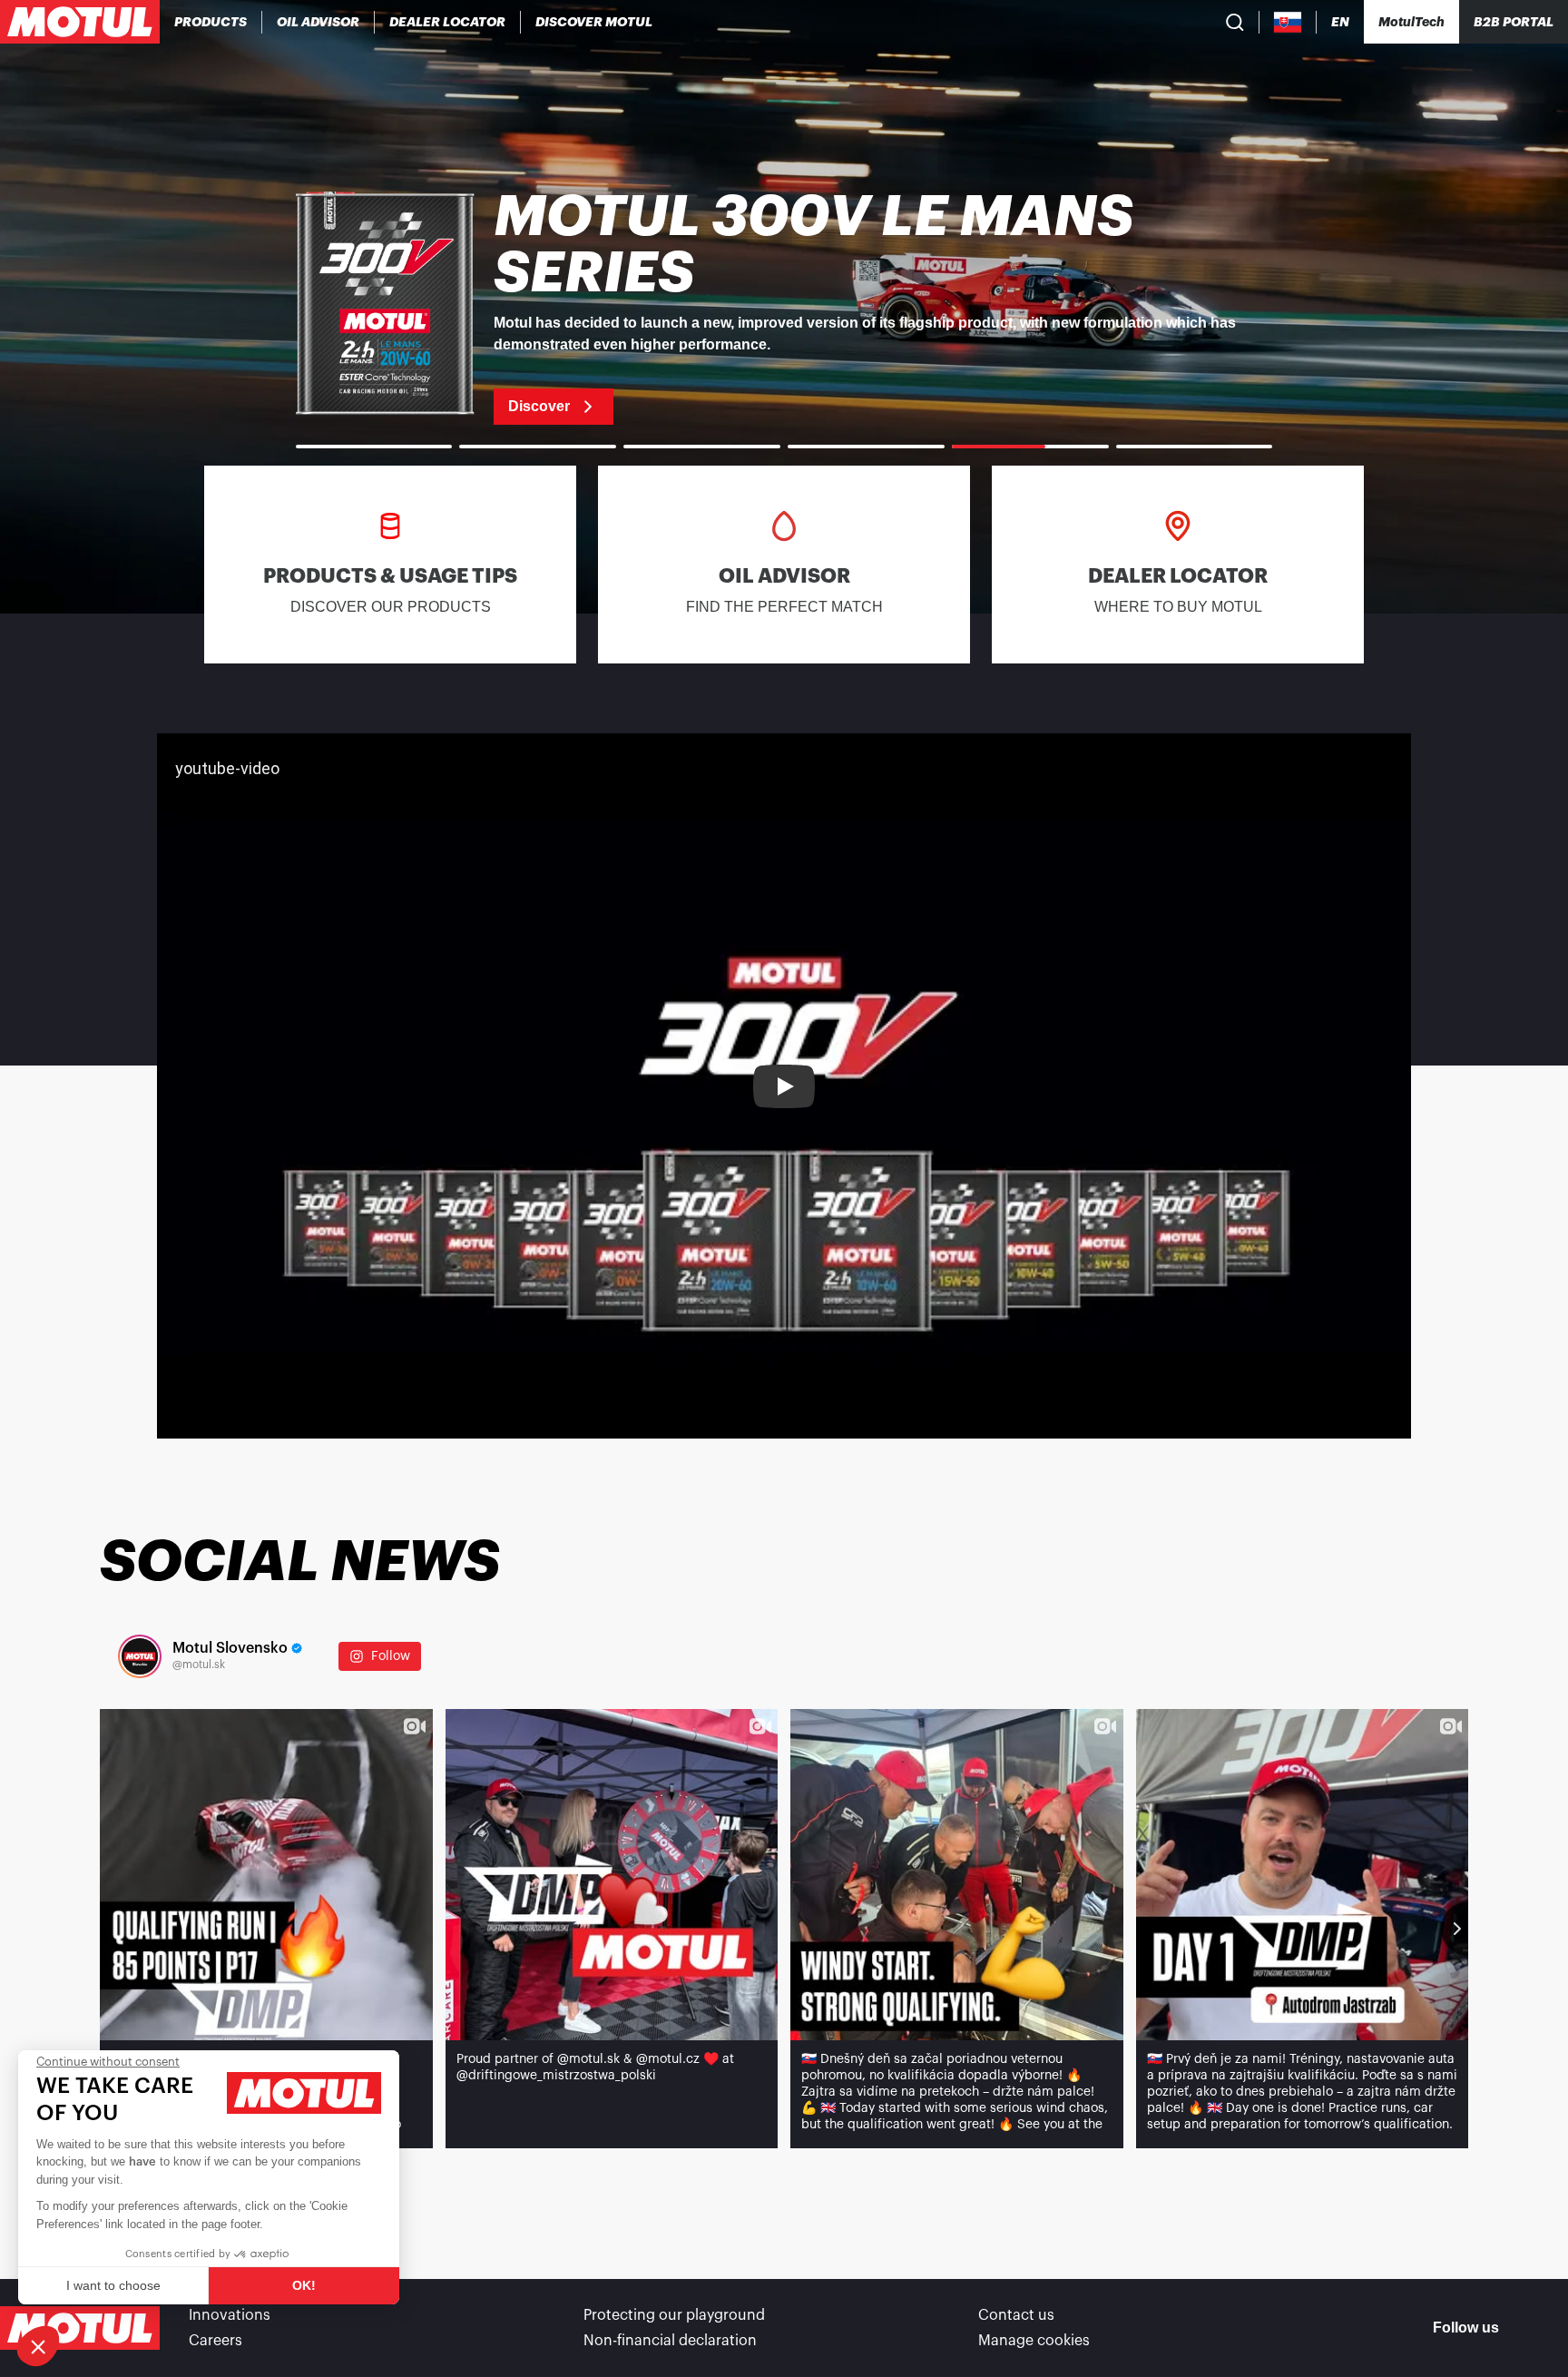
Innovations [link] (230, 2315)
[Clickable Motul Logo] (80, 22)
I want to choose (113, 2285)
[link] (784, 307)
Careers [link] (216, 2341)
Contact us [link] (1016, 2315)
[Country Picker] (1288, 22)
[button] (38, 2346)
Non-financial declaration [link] (670, 2341)
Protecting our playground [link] (674, 2315)
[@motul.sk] (140, 1656)
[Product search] (1235, 22)
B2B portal (1514, 22)
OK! (304, 2285)
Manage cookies (1034, 2341)
